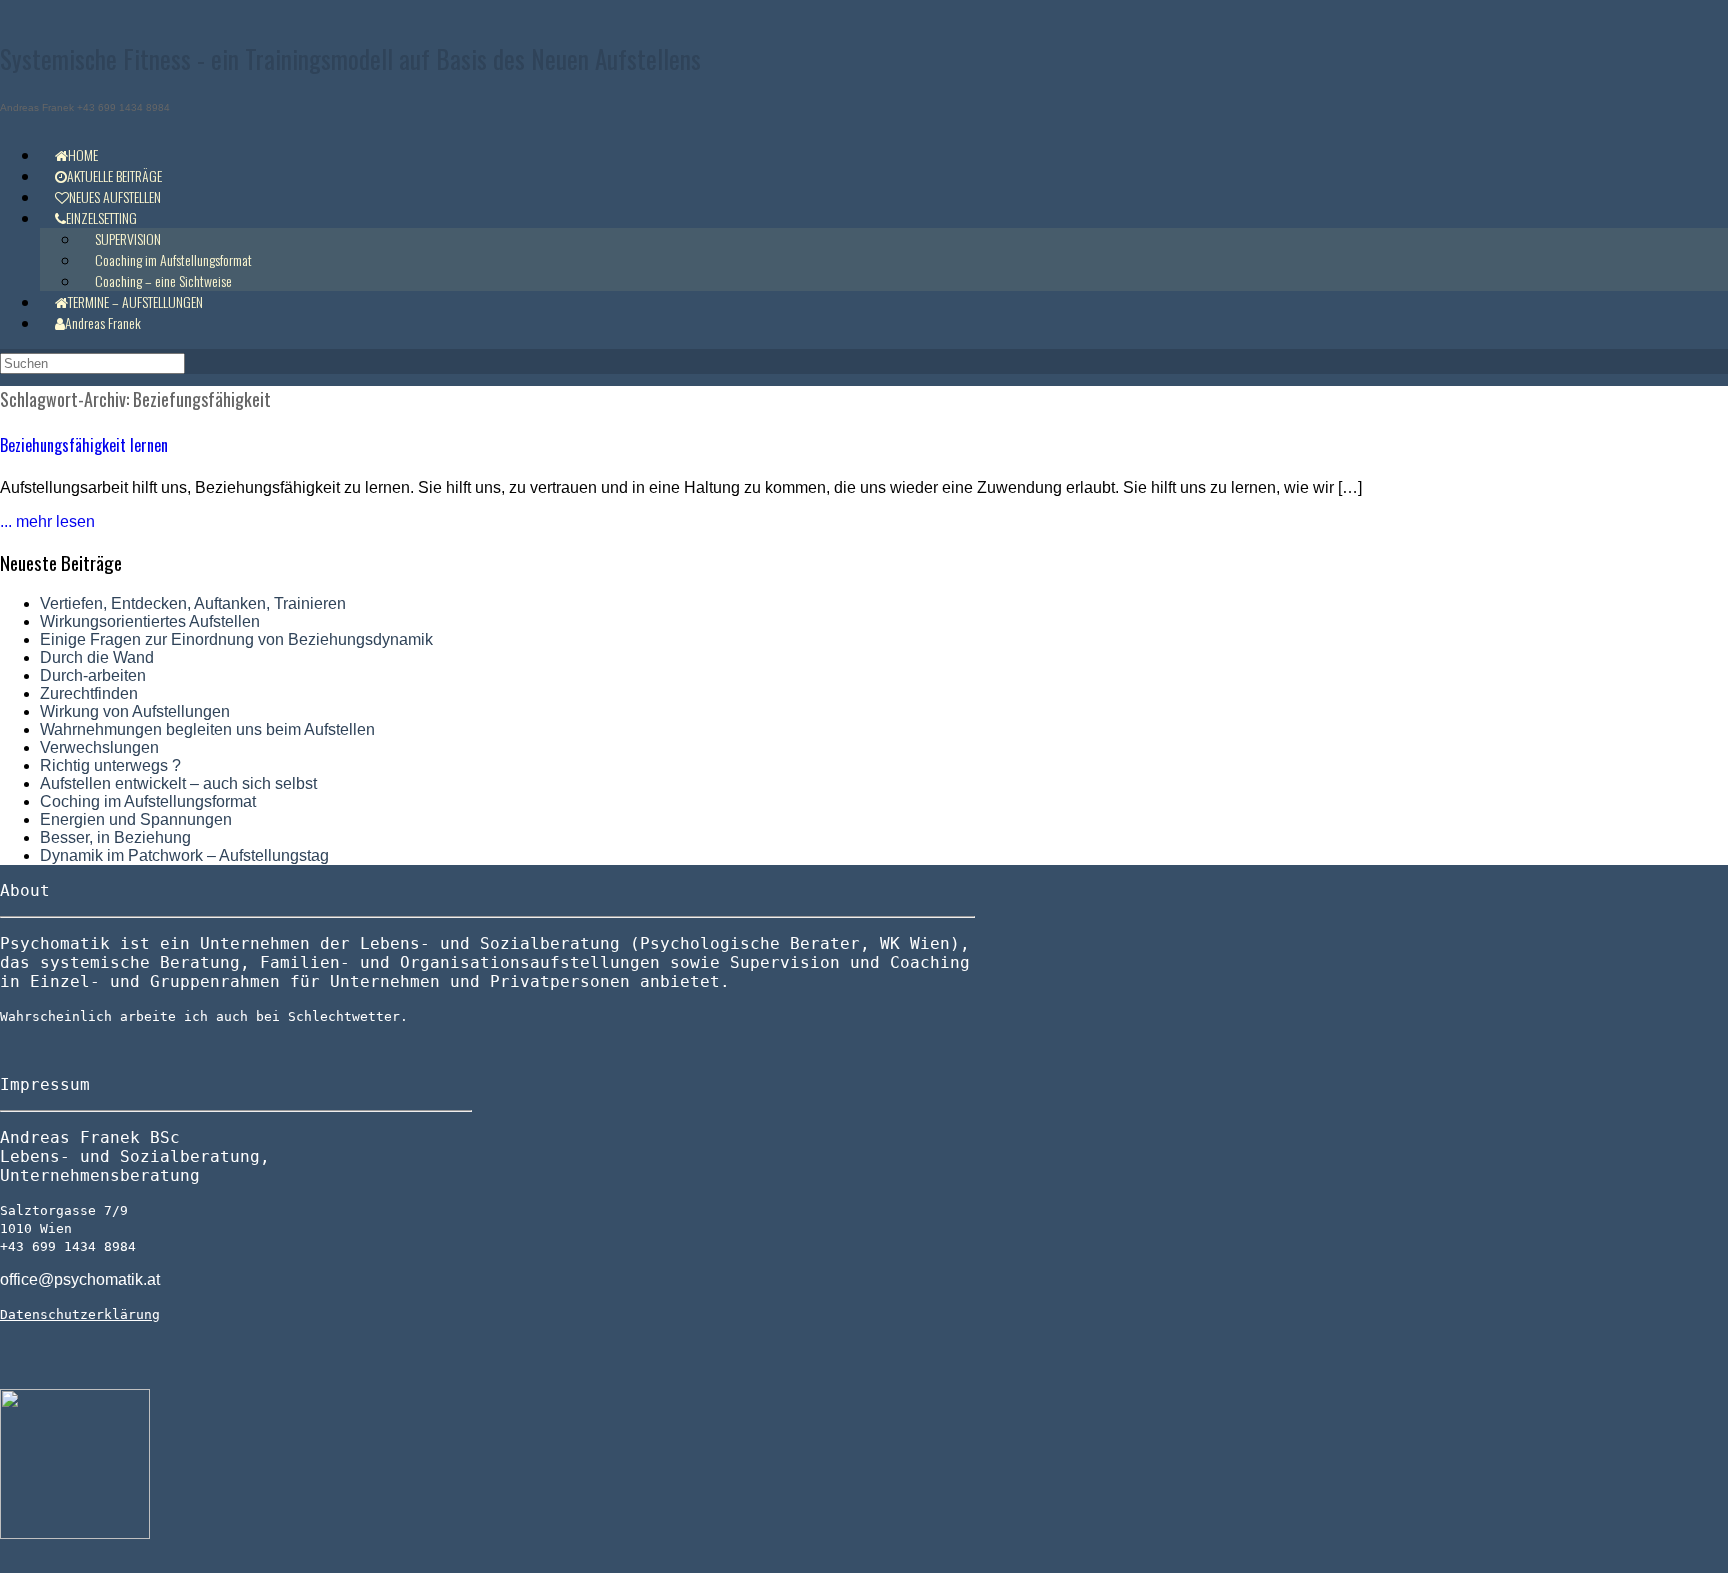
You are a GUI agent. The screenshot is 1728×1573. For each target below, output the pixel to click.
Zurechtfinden (89, 693)
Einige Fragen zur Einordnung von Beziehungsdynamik (236, 639)
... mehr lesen (47, 521)
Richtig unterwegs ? (110, 765)
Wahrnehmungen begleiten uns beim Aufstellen (207, 729)
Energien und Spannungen (136, 819)
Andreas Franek (103, 322)
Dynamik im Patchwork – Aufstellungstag (184, 855)
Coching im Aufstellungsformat (148, 801)
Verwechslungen (99, 747)
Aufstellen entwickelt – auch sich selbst (178, 783)
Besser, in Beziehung (115, 837)
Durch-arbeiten (93, 675)
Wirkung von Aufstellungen (135, 711)
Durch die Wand (97, 657)
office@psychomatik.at (80, 1279)
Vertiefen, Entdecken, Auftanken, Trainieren (193, 603)
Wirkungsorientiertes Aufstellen (150, 621)
